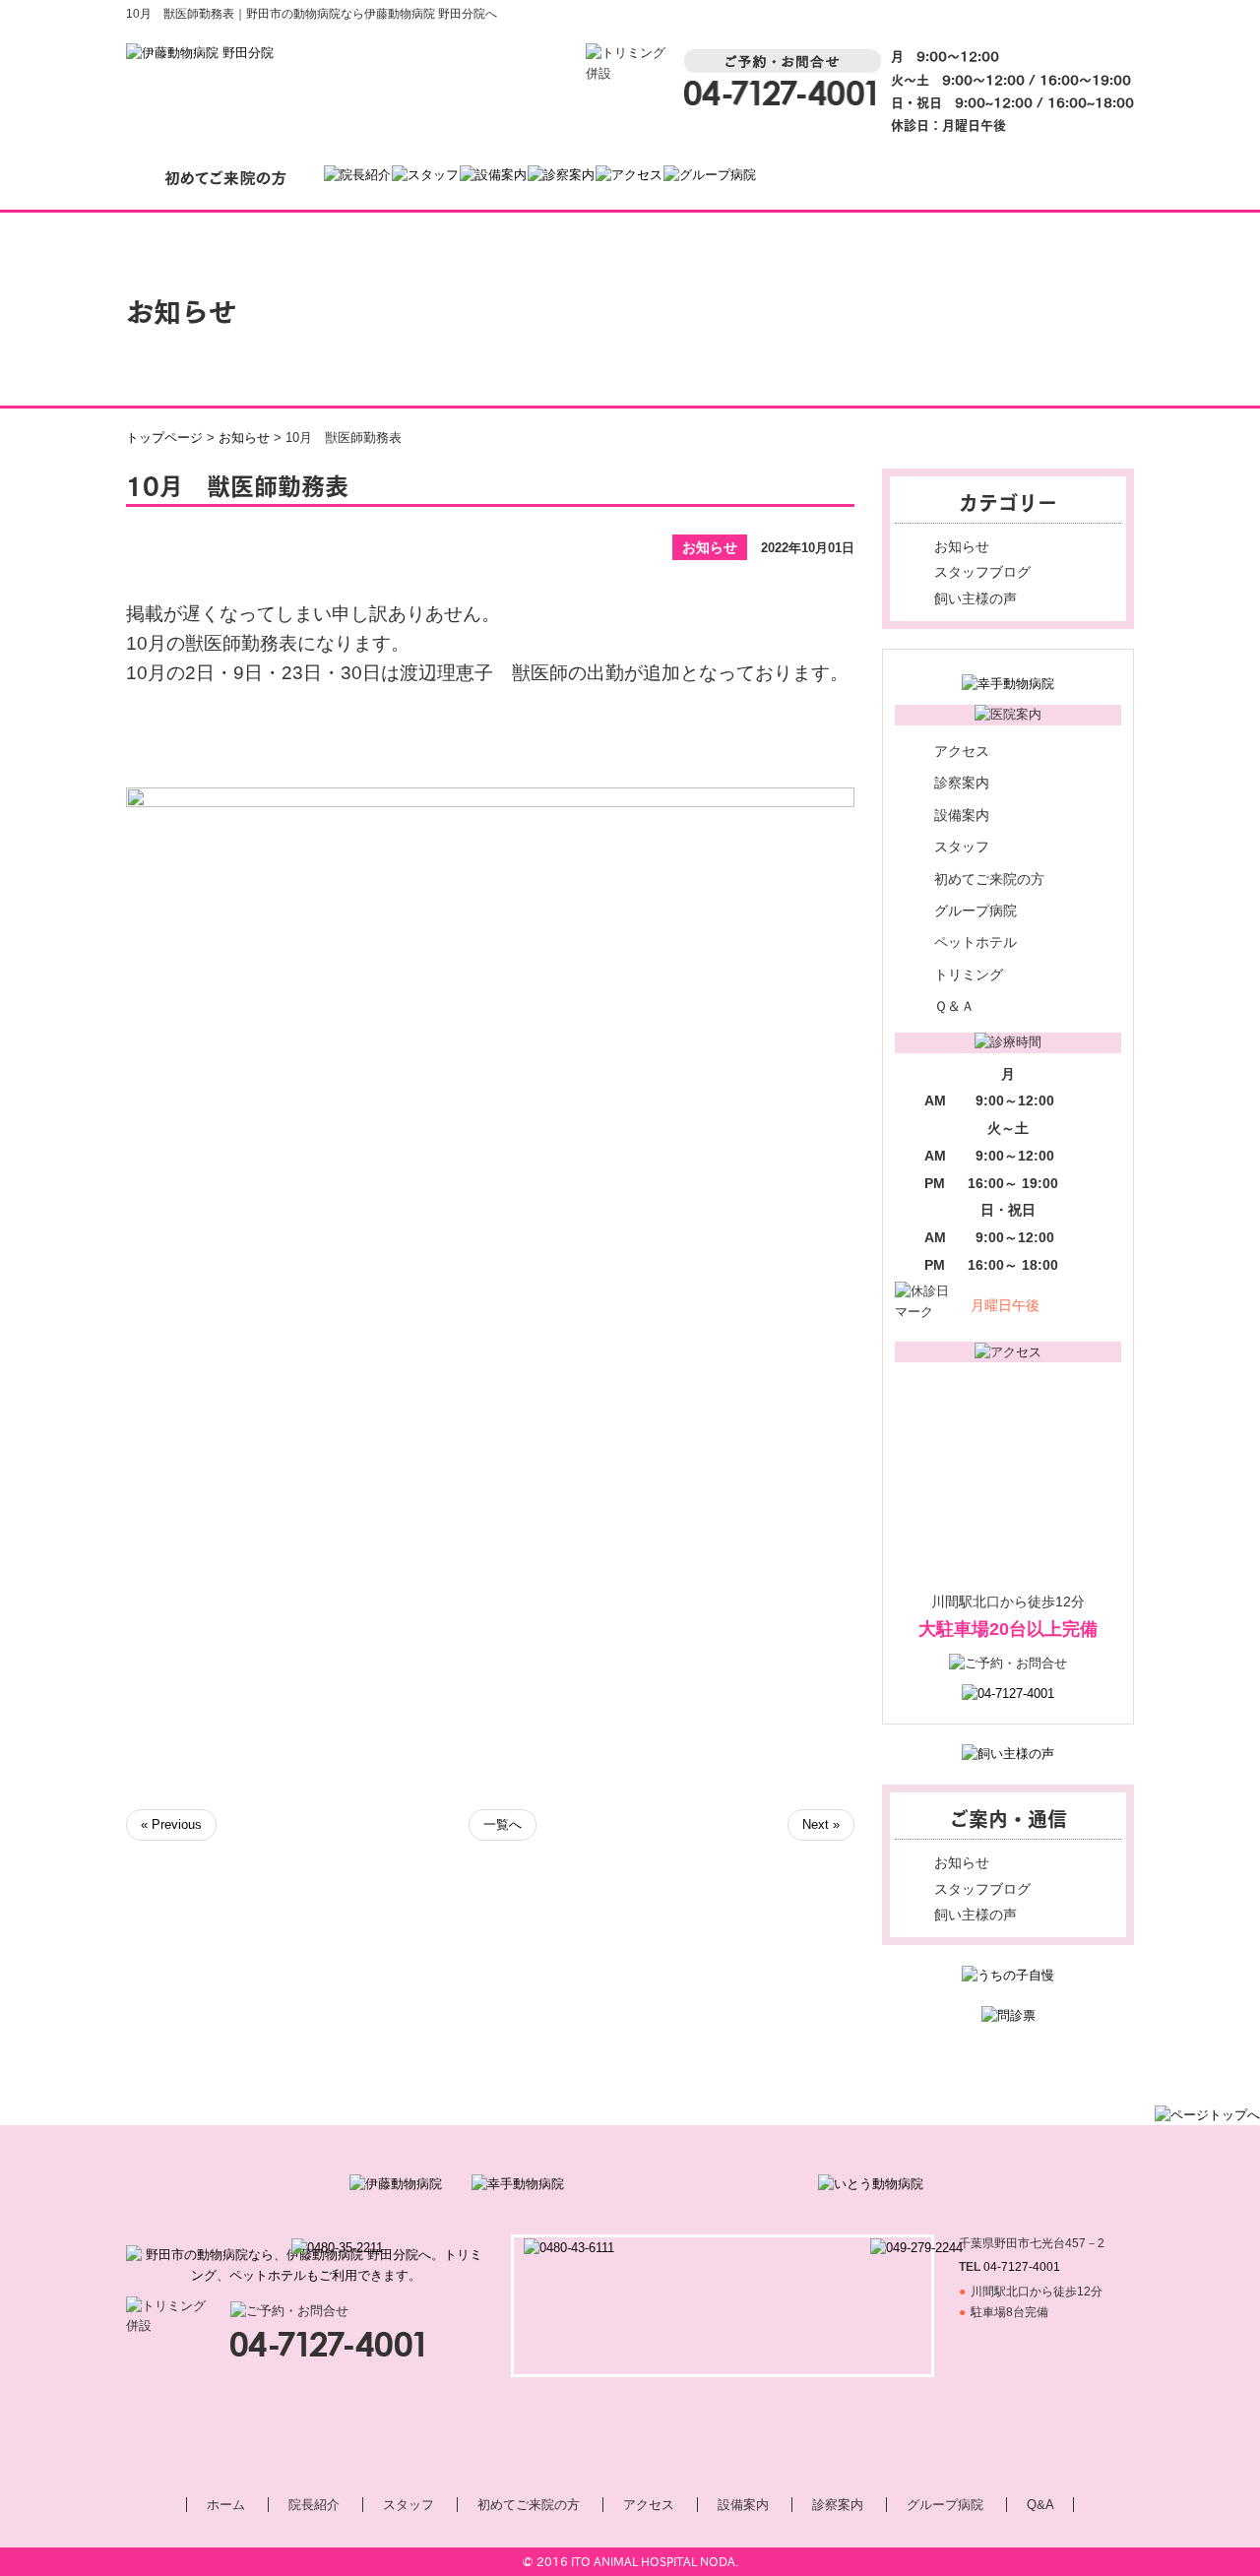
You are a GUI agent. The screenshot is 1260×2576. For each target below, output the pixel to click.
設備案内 (962, 815)
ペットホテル (976, 942)
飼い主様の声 (976, 598)
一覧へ (503, 1824)
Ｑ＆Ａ (954, 1006)
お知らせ (962, 546)
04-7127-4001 (1022, 2267)
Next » (821, 1824)
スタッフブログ (982, 572)
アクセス (962, 751)
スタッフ (962, 847)
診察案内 (962, 783)
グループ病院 (976, 911)
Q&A (1040, 2505)
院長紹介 (314, 2505)
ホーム (226, 2505)
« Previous (171, 1824)
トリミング (969, 974)
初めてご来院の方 (989, 879)
